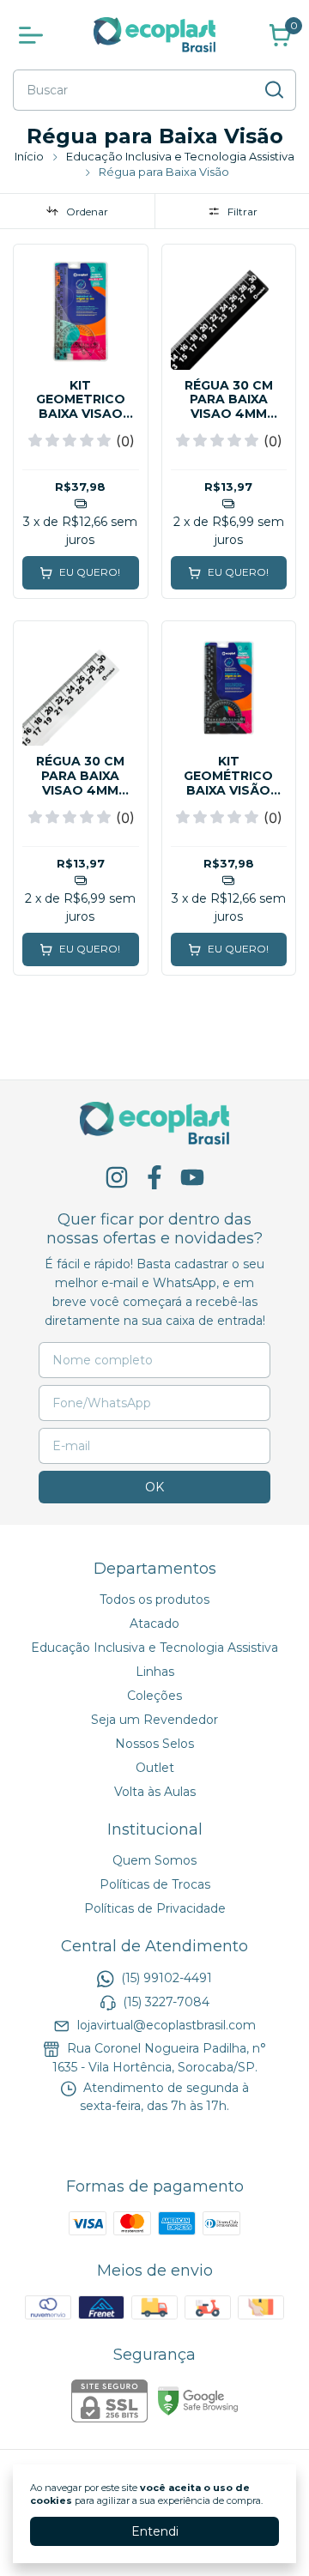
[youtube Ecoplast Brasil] (192, 1178)
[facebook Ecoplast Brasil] (154, 1178)
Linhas (155, 1672)
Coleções (154, 1696)
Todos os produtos (154, 1599)
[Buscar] (273, 89)
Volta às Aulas (155, 1792)
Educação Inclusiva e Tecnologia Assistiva (180, 156)
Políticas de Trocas (155, 1884)
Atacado (154, 1624)
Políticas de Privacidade (155, 1908)
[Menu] (34, 35)
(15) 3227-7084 (166, 2002)
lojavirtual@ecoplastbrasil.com (167, 2025)
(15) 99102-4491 (167, 1978)
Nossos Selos (154, 1744)
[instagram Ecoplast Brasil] (117, 1178)
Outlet (155, 1768)
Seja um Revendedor (154, 1720)
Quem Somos (154, 1860)
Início (29, 156)
